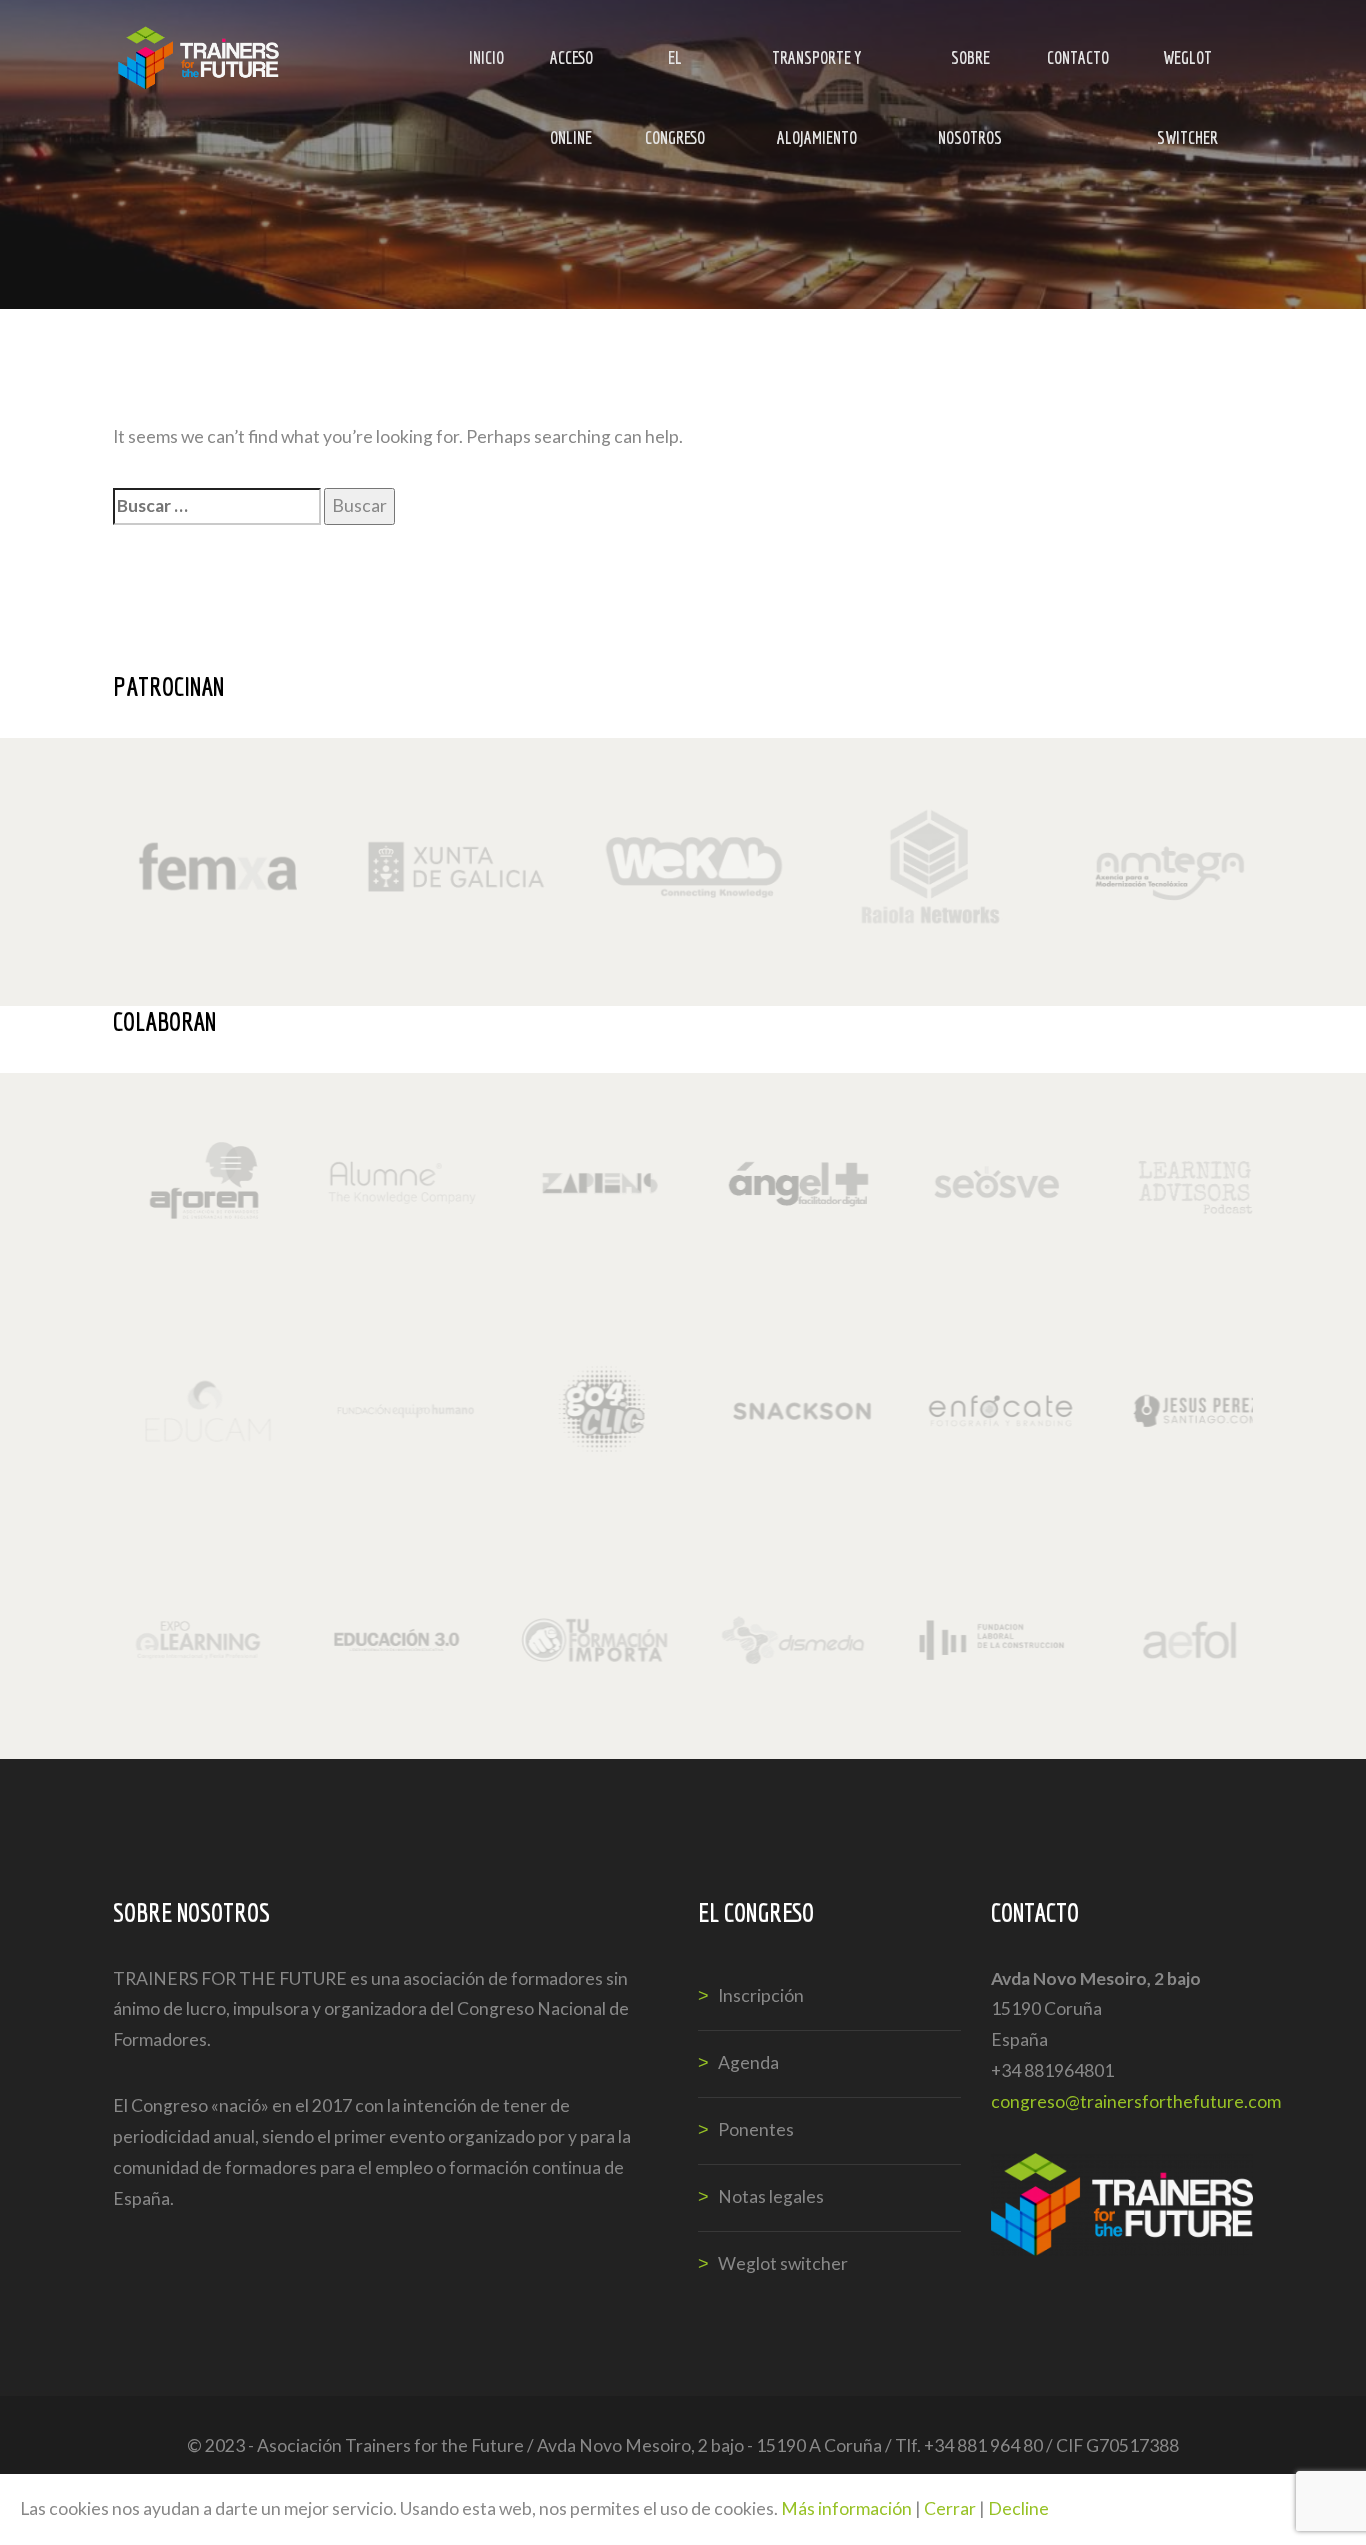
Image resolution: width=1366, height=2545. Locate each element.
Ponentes (756, 2129)
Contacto (1078, 57)
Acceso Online (571, 72)
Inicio (486, 57)
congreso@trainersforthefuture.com (1136, 2101)
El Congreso (675, 72)
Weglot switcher (1187, 72)
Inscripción (761, 1995)
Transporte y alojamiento (817, 72)
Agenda (748, 2062)
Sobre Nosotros (970, 72)
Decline (1018, 2508)
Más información (846, 2508)
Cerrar (950, 2508)
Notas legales (771, 2196)
